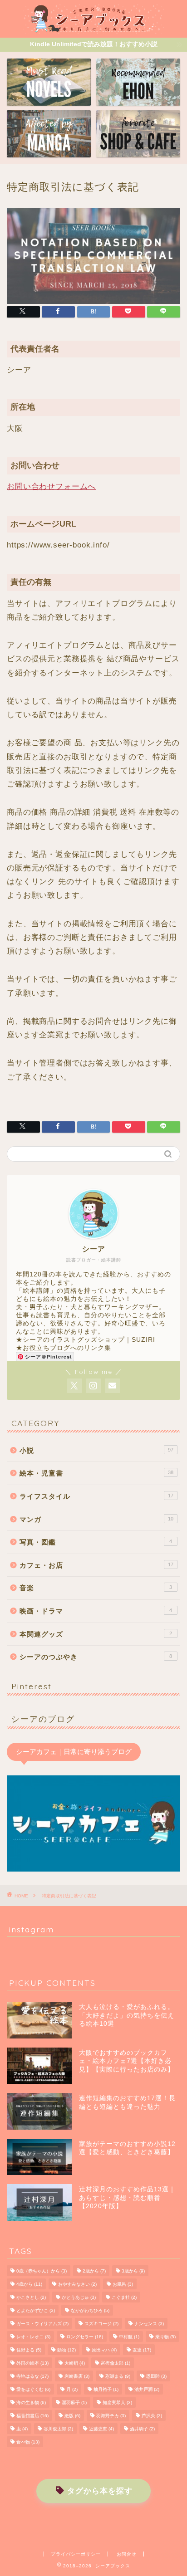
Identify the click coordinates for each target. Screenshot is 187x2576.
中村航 (129, 2337)
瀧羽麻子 (74, 2402)
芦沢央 (152, 2416)
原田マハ (104, 2350)
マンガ (96, 1519)
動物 (66, 2350)
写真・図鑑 (96, 1542)
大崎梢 (75, 2363)
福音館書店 (32, 2416)
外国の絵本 (32, 2363)
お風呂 (123, 2284)
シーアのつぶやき (96, 1657)
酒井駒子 (142, 2429)
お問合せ (127, 2554)
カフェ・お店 (96, 1565)
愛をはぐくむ (33, 2389)
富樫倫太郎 (116, 2363)
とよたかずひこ (36, 2310)
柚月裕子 (106, 2389)
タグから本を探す (100, 2491)
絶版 (72, 2416)
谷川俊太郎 (58, 2429)
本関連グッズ (96, 1634)
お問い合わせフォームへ (51, 486)
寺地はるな (32, 2376)
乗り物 (165, 2337)
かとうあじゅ (79, 2297)
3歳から (133, 2271)
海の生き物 (31, 2402)
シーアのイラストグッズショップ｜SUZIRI (89, 1340)
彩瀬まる (118, 2376)
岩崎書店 (77, 2376)
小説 (96, 1450)
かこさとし (31, 2297)
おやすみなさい (77, 2284)
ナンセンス (149, 2324)
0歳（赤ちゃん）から (42, 2271)
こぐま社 (124, 2297)
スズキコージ (101, 2324)
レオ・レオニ (33, 2337)
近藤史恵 (101, 2429)
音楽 (96, 1588)
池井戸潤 (147, 2389)
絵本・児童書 (96, 1473)
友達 (142, 2350)
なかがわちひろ (90, 2310)
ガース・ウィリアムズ (42, 2324)
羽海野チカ (111, 2416)
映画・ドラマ (96, 1611)
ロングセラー (85, 2337)
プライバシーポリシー (76, 2554)
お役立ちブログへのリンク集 (67, 1348)
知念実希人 (117, 2402)
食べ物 (28, 2442)
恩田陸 (156, 2376)
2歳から (94, 2271)
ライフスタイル (96, 1496)
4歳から (29, 2284)
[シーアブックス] (94, 30)
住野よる (29, 2350)
